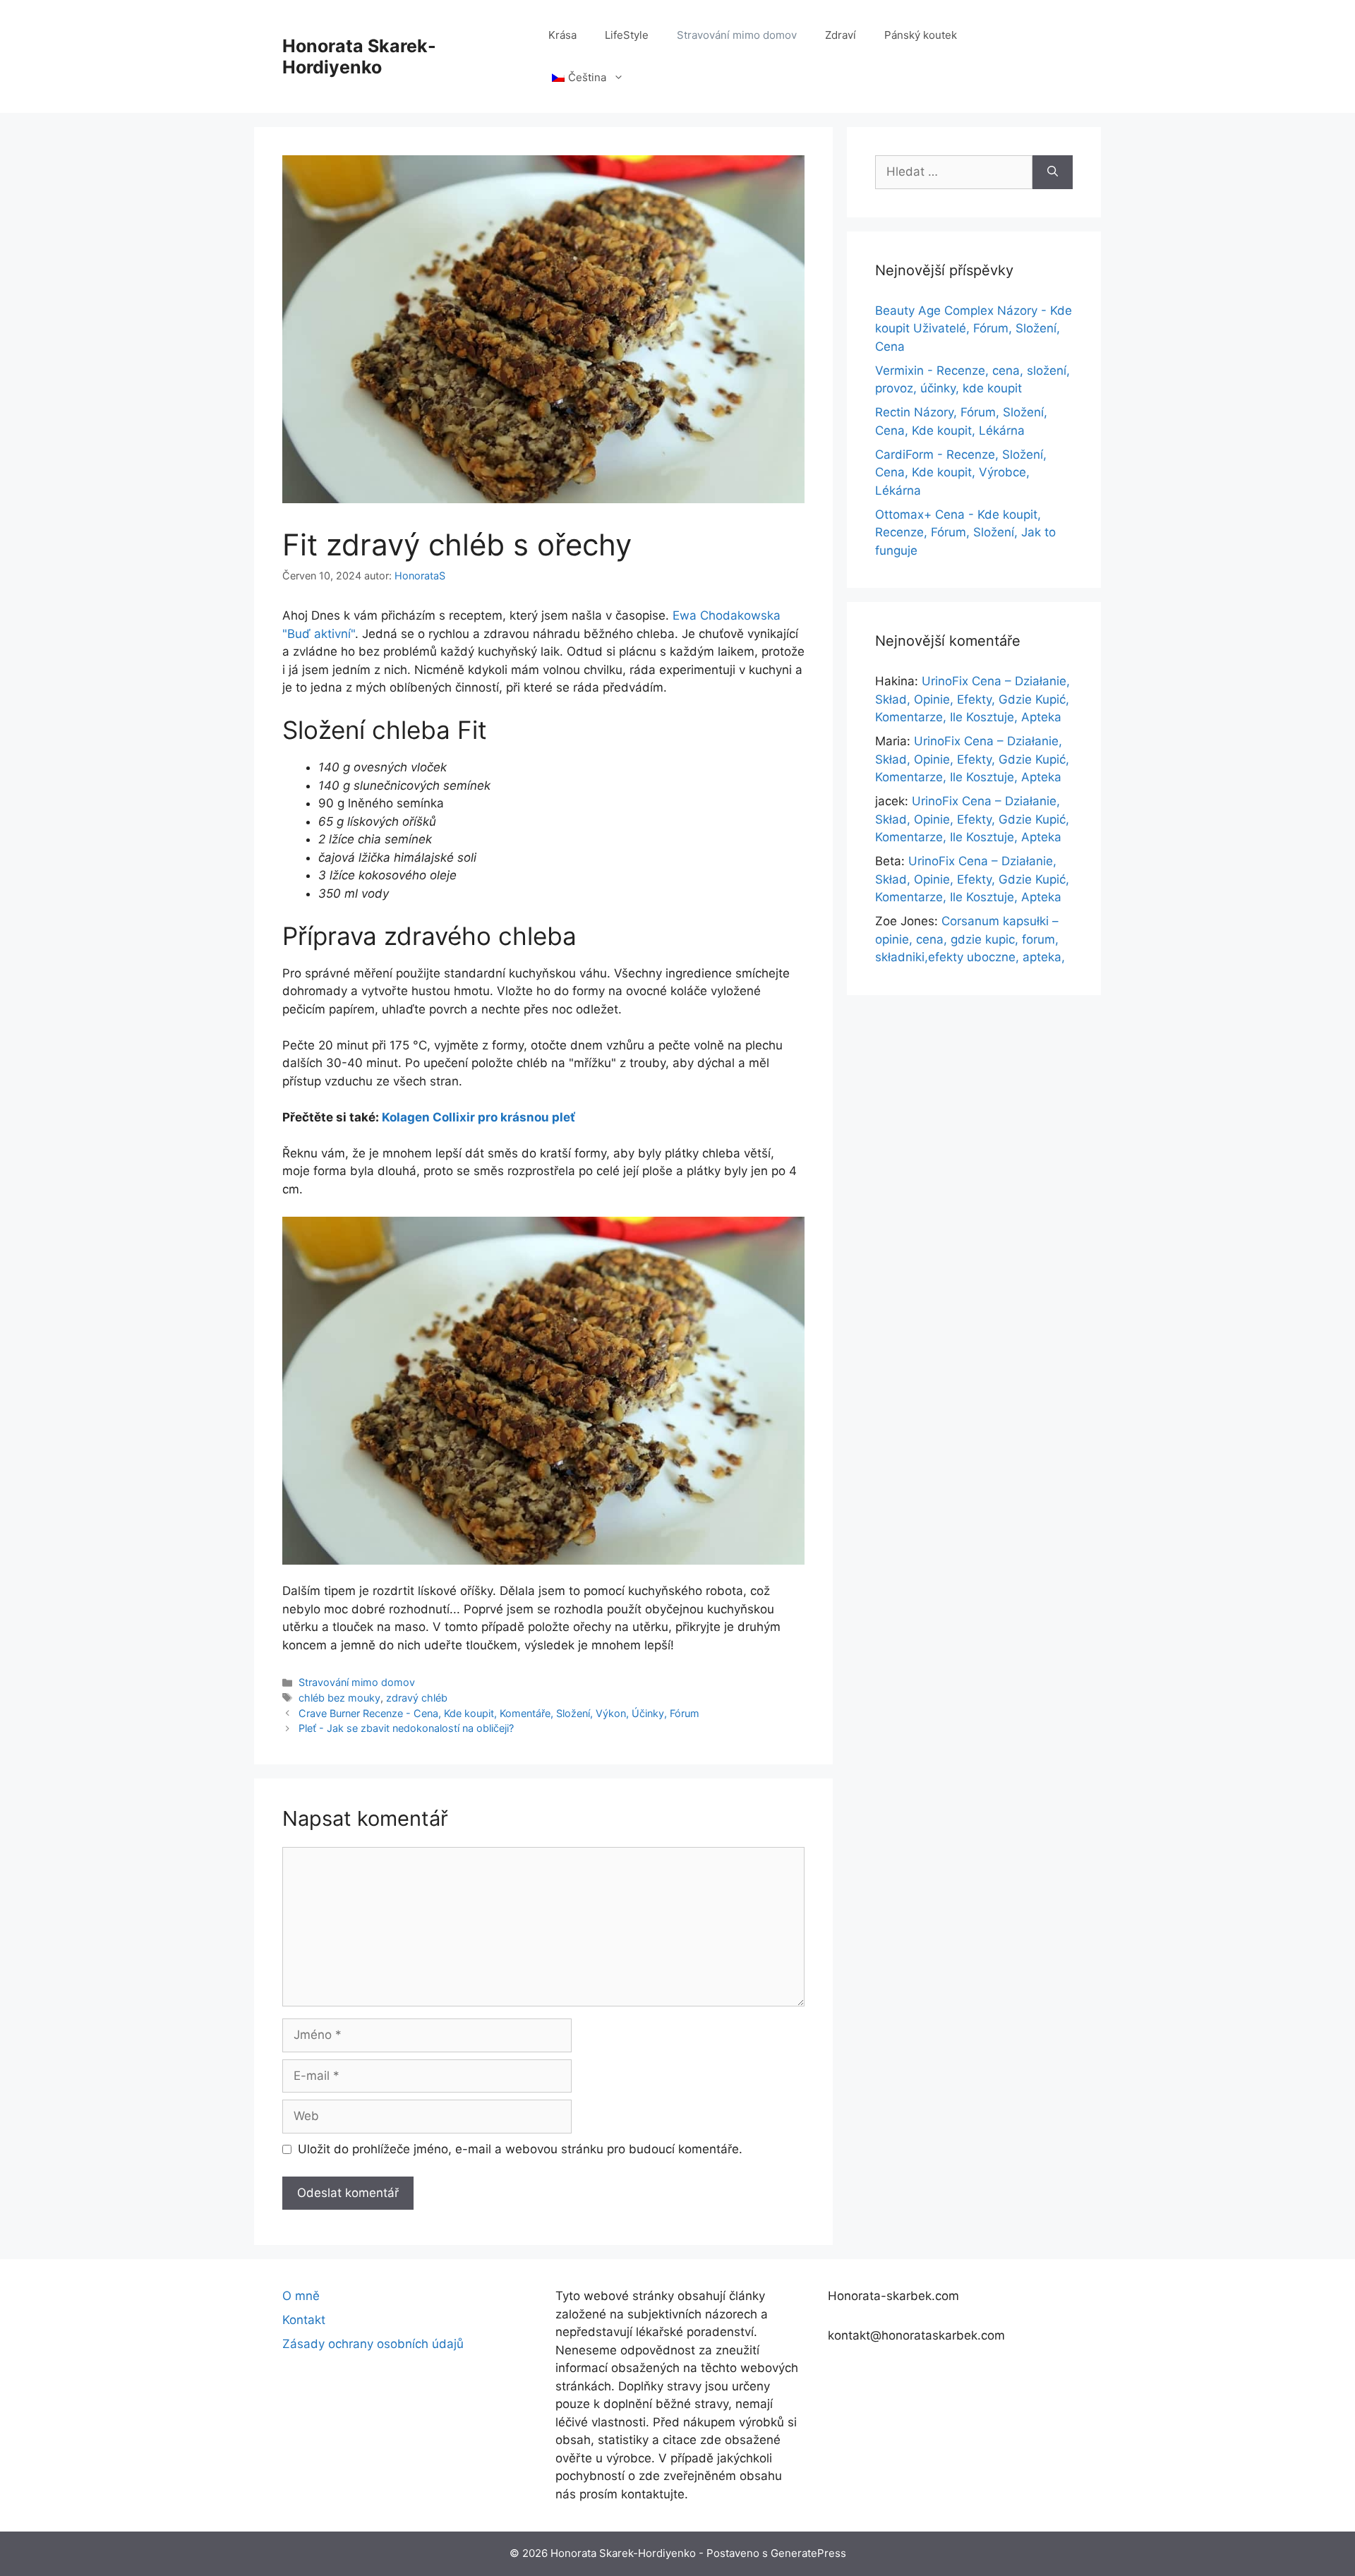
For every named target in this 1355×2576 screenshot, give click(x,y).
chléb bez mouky (339, 1698)
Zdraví (841, 35)
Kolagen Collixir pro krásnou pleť (478, 1117)
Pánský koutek (921, 35)
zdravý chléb (417, 1698)
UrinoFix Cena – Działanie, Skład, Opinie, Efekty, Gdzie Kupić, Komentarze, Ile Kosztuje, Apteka (972, 699)
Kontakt (304, 2320)
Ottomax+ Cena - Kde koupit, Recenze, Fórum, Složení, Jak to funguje (965, 532)
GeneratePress (808, 2553)
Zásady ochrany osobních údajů (373, 2344)
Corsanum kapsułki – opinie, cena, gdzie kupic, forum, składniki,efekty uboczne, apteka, (970, 939)
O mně (301, 2296)
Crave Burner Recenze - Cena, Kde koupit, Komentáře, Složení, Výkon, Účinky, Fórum (499, 1713)
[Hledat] (1053, 172)
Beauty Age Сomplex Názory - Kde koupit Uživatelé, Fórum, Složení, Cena (974, 329)
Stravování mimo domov (737, 35)
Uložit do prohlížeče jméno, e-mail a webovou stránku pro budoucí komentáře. (520, 2149)
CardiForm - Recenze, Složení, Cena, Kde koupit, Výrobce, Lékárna (961, 473)
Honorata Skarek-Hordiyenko (359, 56)
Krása (562, 35)
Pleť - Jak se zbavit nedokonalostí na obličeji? (406, 1728)
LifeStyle (627, 35)
